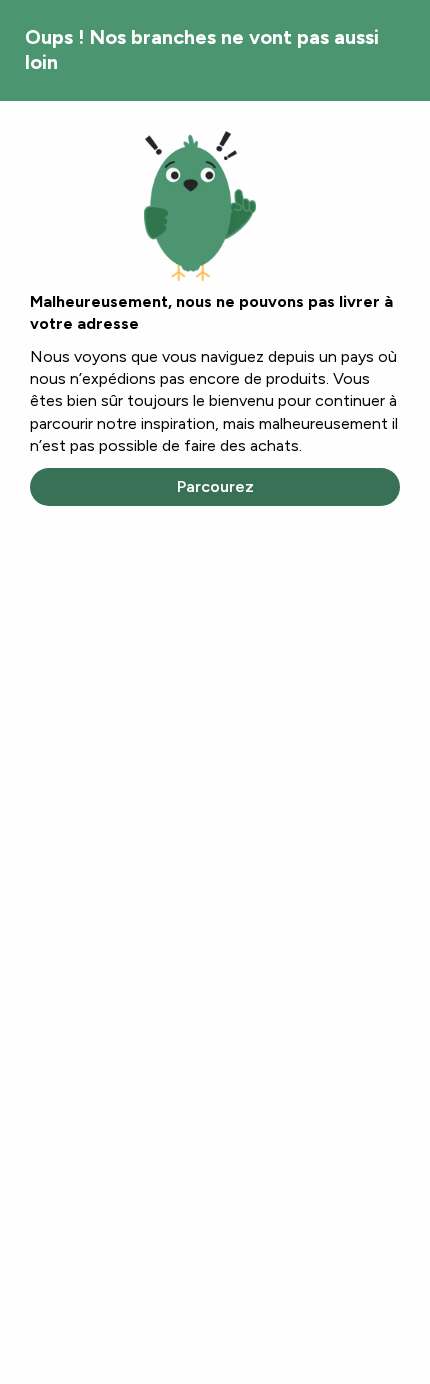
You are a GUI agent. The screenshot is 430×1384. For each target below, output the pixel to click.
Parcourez (215, 486)
